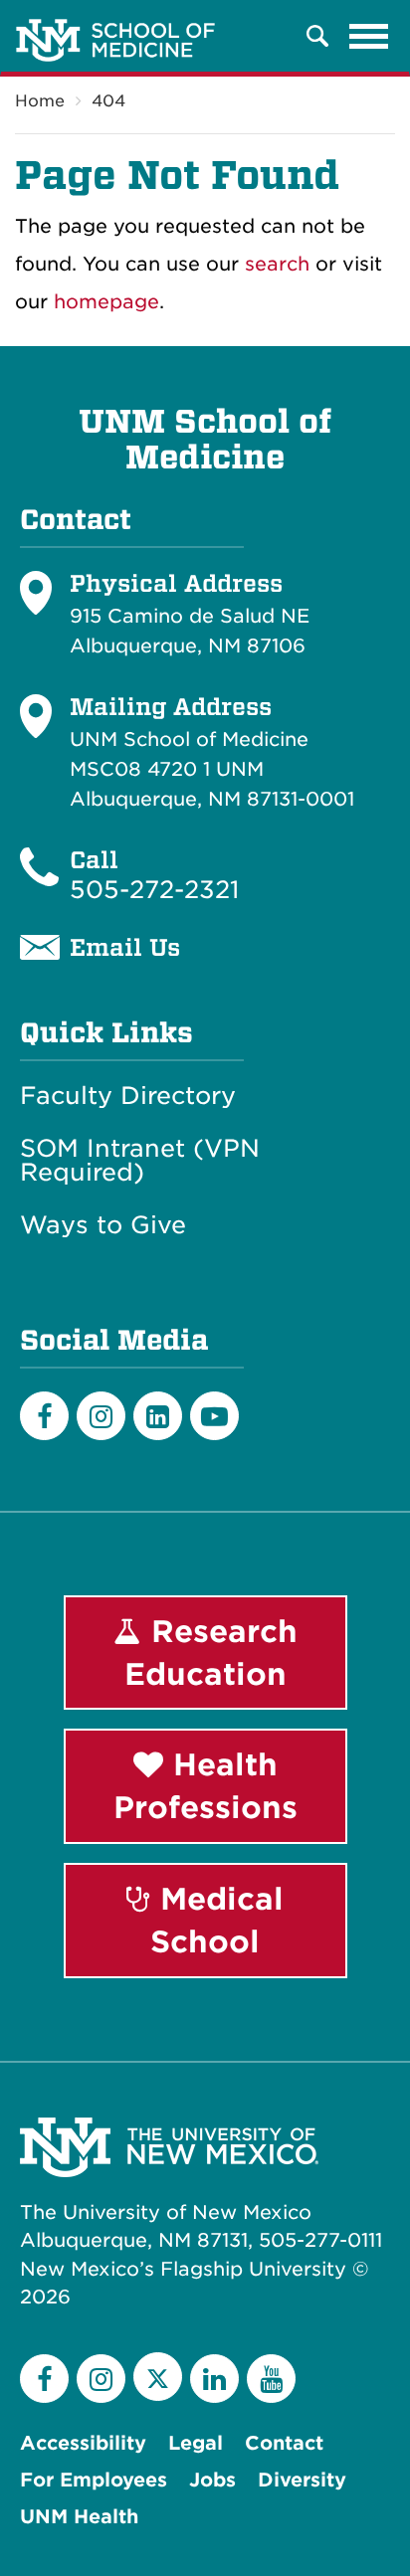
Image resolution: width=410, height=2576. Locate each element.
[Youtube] (214, 1416)
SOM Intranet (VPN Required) (140, 1161)
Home (40, 101)
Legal (196, 2443)
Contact (284, 2443)
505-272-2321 (154, 890)
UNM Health (79, 2517)
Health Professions (205, 1786)
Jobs (212, 2480)
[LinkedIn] (158, 1416)
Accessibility (83, 2443)
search (277, 264)
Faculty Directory (128, 1096)
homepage (106, 302)
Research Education (211, 1653)
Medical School (217, 1920)
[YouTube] (271, 2379)
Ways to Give (103, 1225)
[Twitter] (158, 2377)
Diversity (302, 2480)
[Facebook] (44, 1416)
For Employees (94, 2480)
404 (108, 101)
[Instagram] (101, 1416)
